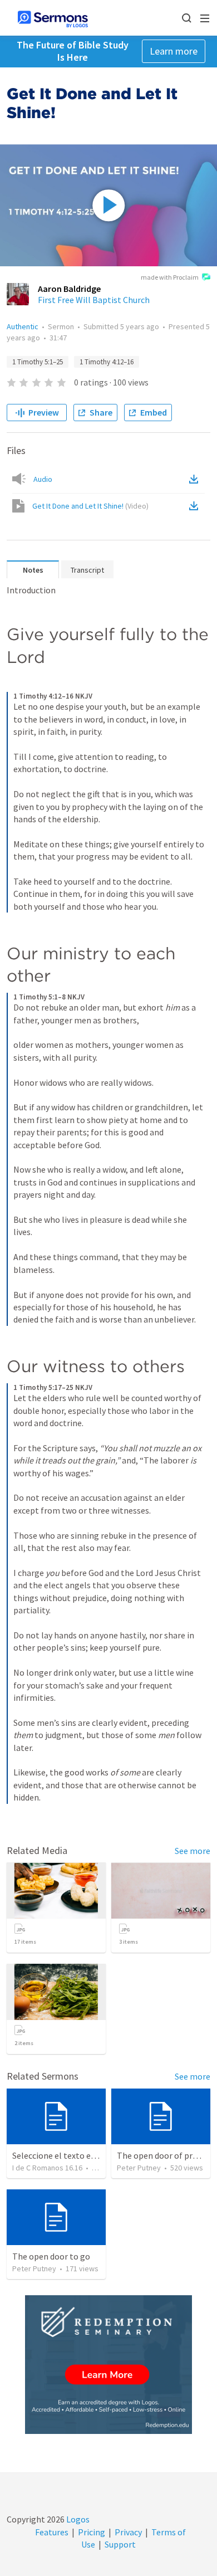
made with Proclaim (170, 277)
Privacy (128, 2532)
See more (193, 1851)
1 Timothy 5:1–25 (38, 362)
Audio (43, 479)
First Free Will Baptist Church (94, 300)
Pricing (92, 2532)
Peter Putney (139, 2168)
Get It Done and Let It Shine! (90, 506)
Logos (77, 2519)
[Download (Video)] (196, 506)
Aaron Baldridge (69, 289)
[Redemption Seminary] (108, 2365)
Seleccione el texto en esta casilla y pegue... (94, 2155)
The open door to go (51, 2256)
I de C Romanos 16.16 (47, 2168)
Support (120, 2544)
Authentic (23, 326)
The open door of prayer (163, 2155)
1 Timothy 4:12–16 (107, 362)
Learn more (174, 51)
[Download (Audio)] (196, 479)
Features (52, 2532)
